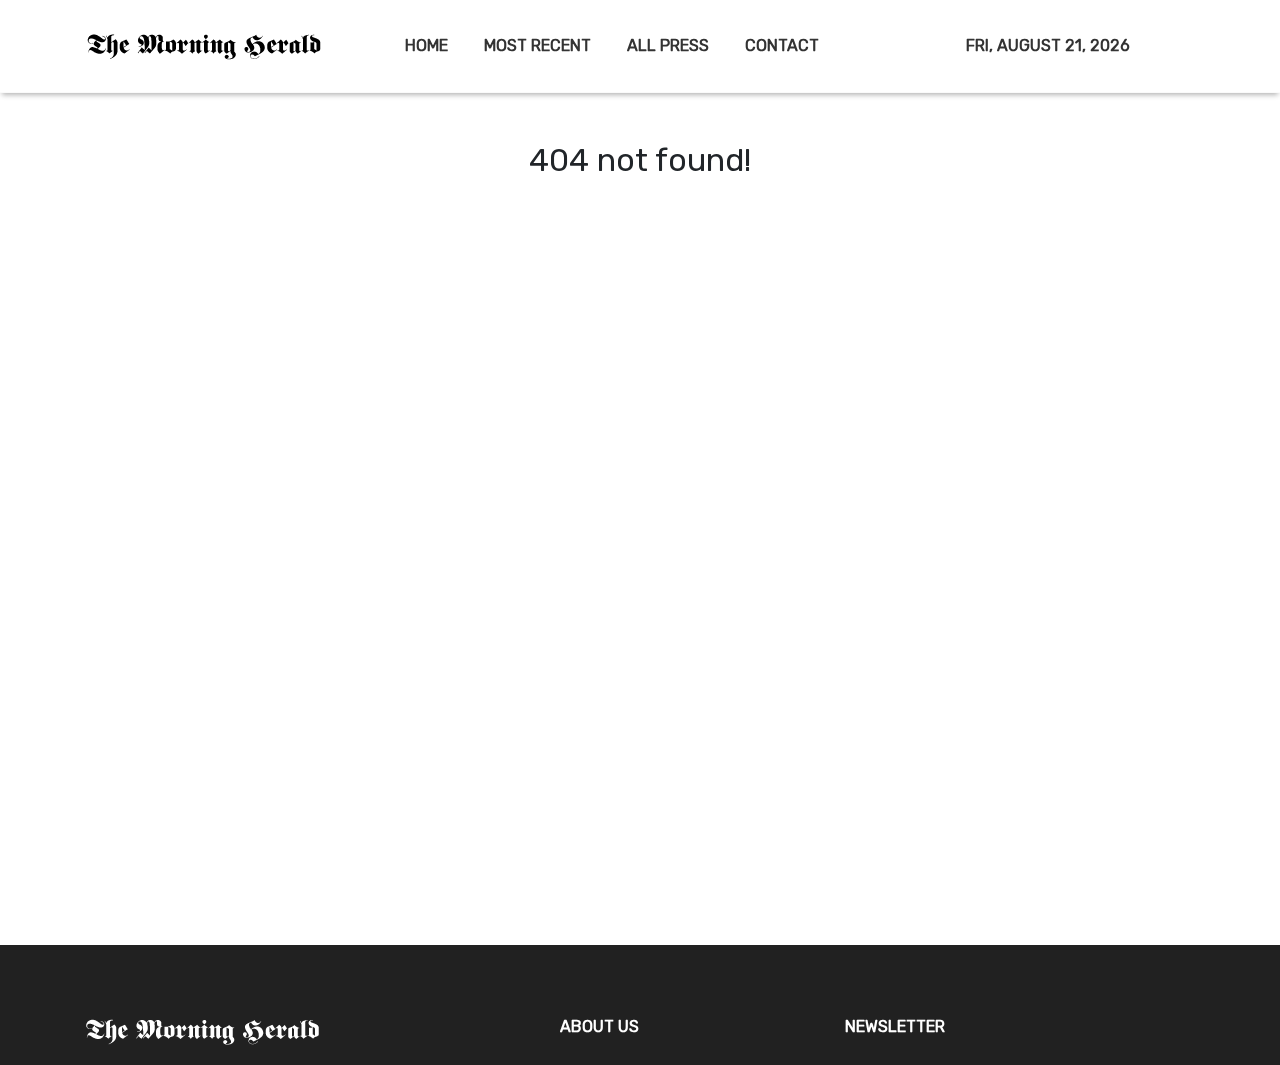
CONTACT (782, 45)
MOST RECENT (537, 45)
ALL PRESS (668, 45)
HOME (426, 45)
